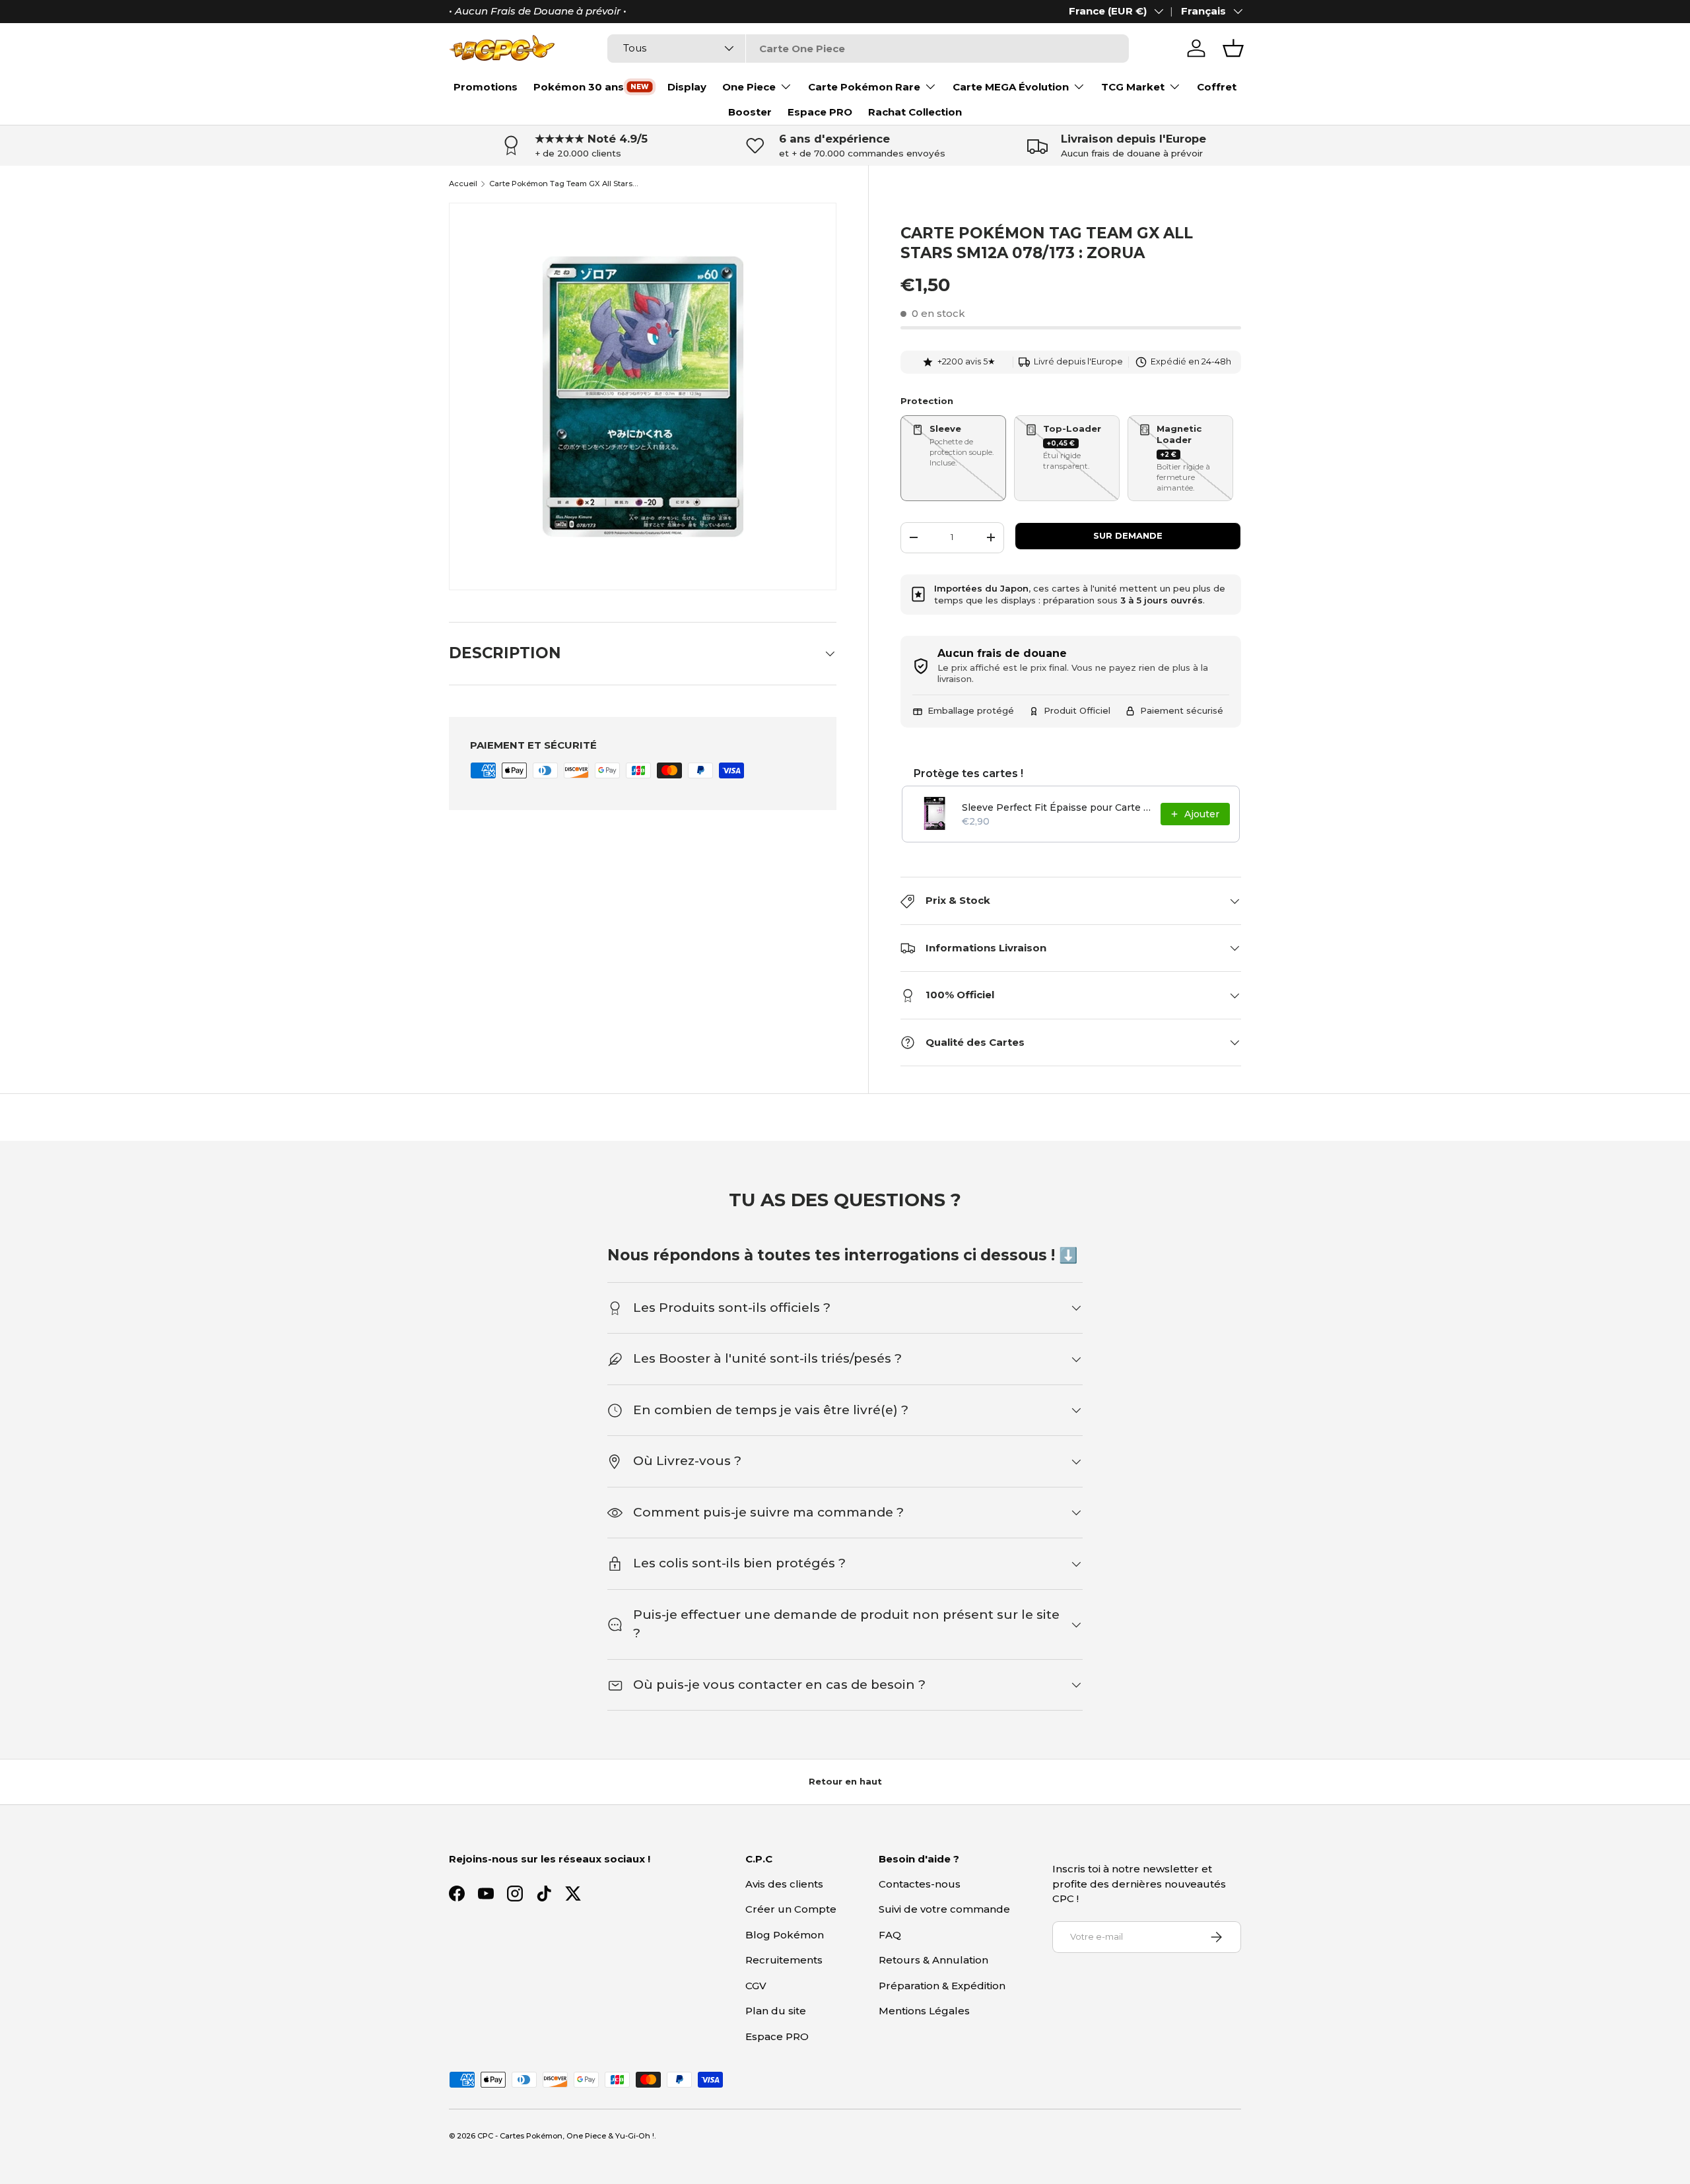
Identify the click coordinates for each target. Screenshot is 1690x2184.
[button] (1233, 48)
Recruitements (784, 1960)
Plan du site (776, 2011)
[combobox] (868, 49)
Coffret (1217, 87)
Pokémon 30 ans (579, 87)
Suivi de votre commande (944, 1909)
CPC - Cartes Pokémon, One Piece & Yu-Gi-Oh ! (566, 2136)
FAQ (890, 1935)
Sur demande (1128, 535)
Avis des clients (784, 1884)
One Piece (749, 87)
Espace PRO (820, 112)
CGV (756, 1986)
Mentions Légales (924, 2011)
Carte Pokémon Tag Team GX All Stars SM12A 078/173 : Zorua (563, 184)
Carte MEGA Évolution (1011, 87)
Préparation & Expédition (942, 1986)
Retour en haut (845, 1781)
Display (687, 87)
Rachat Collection (915, 112)
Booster (750, 112)
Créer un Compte (791, 1909)
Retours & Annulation (933, 1960)
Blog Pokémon (785, 1935)
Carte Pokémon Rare (864, 87)
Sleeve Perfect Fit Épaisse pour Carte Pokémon (1057, 807)
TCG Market (1133, 87)
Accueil (463, 184)
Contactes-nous (920, 1884)
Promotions (486, 87)
